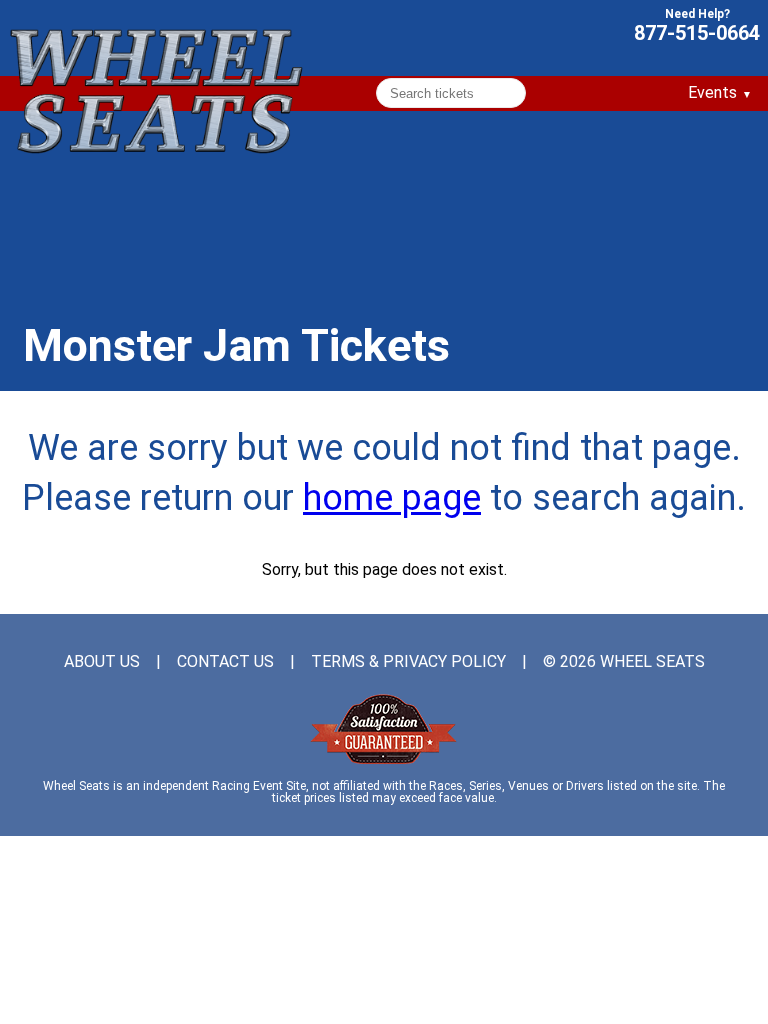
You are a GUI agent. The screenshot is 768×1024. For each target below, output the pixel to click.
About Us (102, 662)
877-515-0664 (697, 32)
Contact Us (225, 662)
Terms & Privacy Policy (408, 662)
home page (392, 498)
